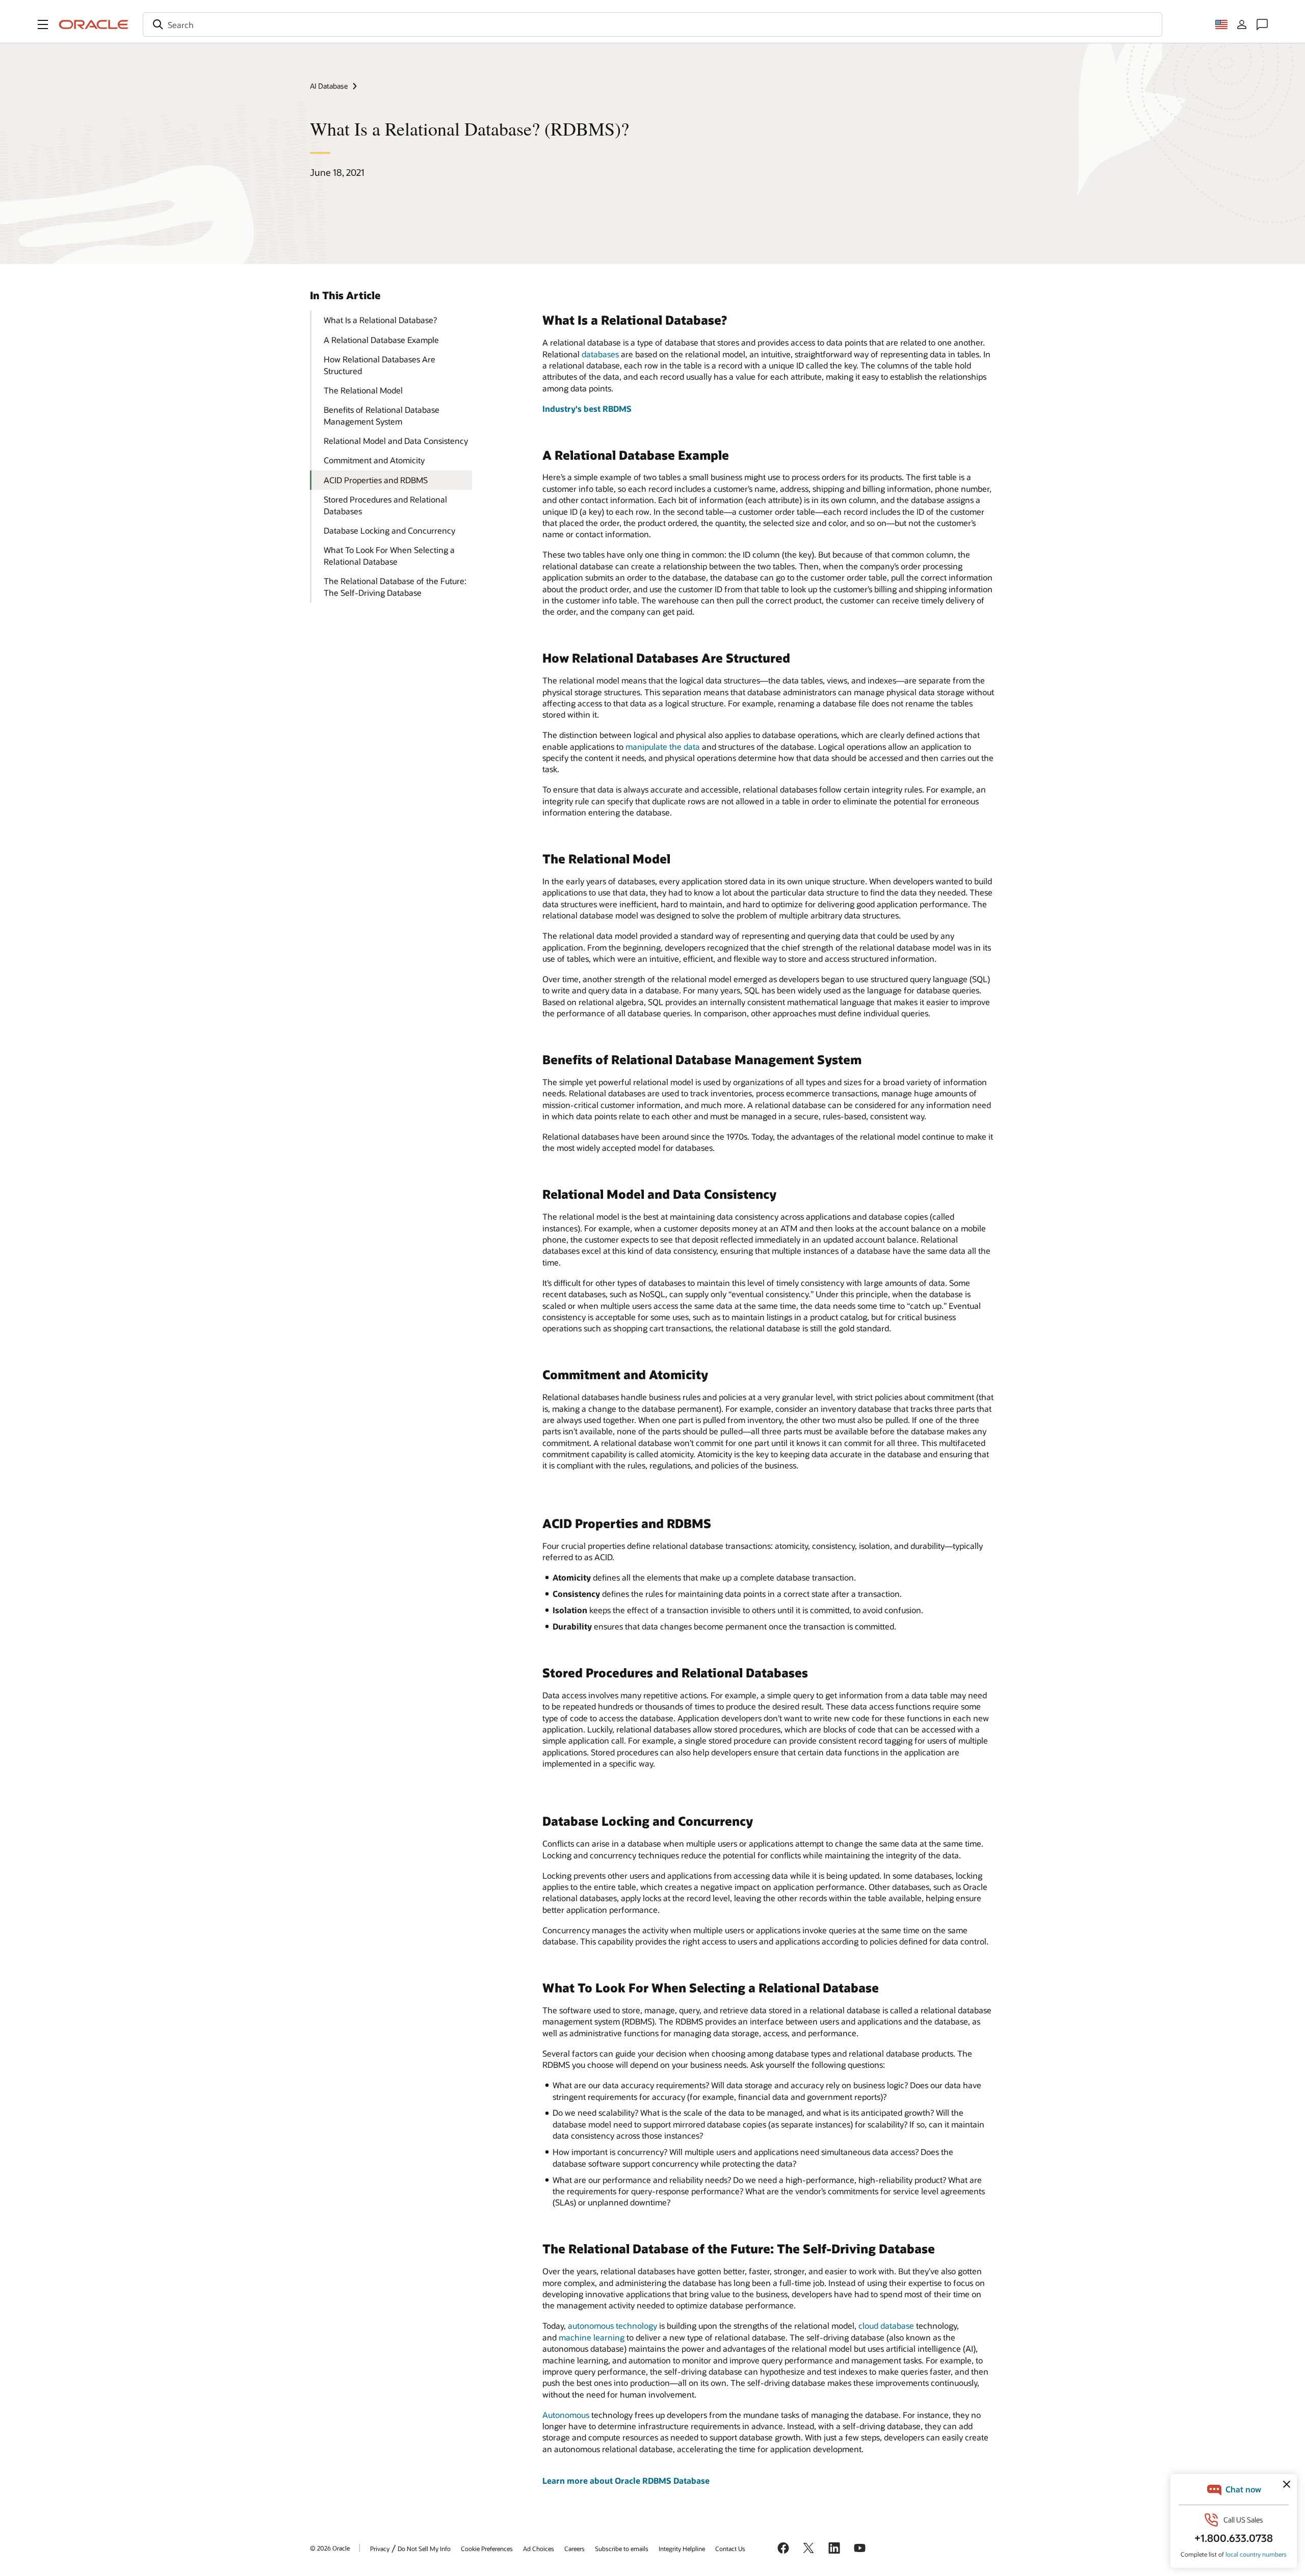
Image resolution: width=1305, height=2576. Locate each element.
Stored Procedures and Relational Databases (385, 505)
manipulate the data (663, 746)
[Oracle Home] (94, 24)
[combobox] (652, 24)
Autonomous (566, 2415)
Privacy (380, 2548)
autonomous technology (612, 2325)
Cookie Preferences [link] (487, 2548)
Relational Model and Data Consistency (396, 441)
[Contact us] (1262, 24)
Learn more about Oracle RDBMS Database (626, 2480)
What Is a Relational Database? (380, 320)
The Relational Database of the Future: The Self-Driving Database (395, 586)
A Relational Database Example (381, 340)
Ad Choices (539, 2548)
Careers (575, 2548)
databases (600, 354)
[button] (43, 24)
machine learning (592, 2337)
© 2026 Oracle (330, 2548)
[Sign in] (1242, 24)
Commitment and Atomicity (374, 460)
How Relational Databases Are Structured (380, 365)
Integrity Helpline (682, 2548)
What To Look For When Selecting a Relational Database (389, 555)
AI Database (329, 86)
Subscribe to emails (622, 2548)
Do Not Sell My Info (424, 2548)
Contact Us (730, 2548)
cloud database (886, 2325)
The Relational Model (363, 390)
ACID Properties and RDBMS (376, 480)
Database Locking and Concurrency (389, 530)
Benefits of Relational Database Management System (382, 415)
